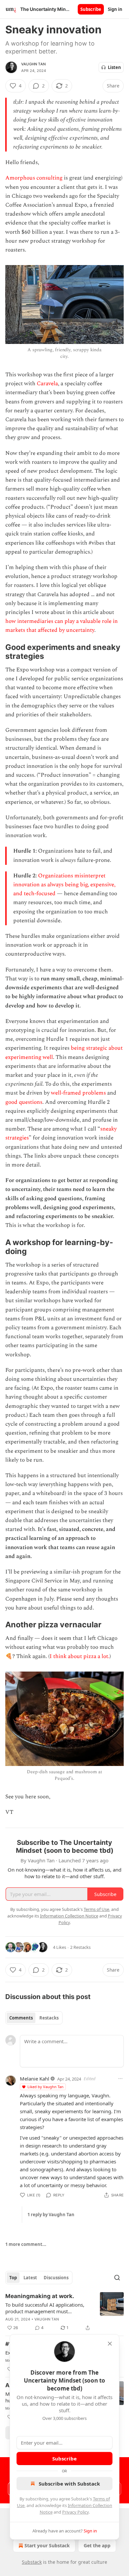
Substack (32, 2562)
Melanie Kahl (35, 2079)
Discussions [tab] (56, 2278)
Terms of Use (96, 1909)
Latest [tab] (30, 2278)
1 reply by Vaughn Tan (51, 2215)
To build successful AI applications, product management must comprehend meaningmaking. (45, 2308)
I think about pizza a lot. (80, 1656)
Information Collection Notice (69, 1916)
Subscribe (91, 9)
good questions (24, 1102)
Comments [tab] (21, 2018)
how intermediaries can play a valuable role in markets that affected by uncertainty (62, 626)
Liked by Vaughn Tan (45, 2087)
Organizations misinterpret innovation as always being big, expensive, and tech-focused (64, 885)
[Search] (117, 2278)
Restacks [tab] (49, 2018)
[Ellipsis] (120, 2079)
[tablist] (34, 2018)
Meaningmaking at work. (40, 2296)
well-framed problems (78, 1093)
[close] (110, 2344)
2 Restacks (80, 1947)
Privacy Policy (75, 2512)
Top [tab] (13, 2278)
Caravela (47, 384)
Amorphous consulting (34, 178)
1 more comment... (26, 2244)
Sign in (115, 9)
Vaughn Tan (33, 64)
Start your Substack (47, 2545)
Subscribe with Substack (69, 2484)
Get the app (97, 2545)
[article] (64, 2312)
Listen (114, 67)
